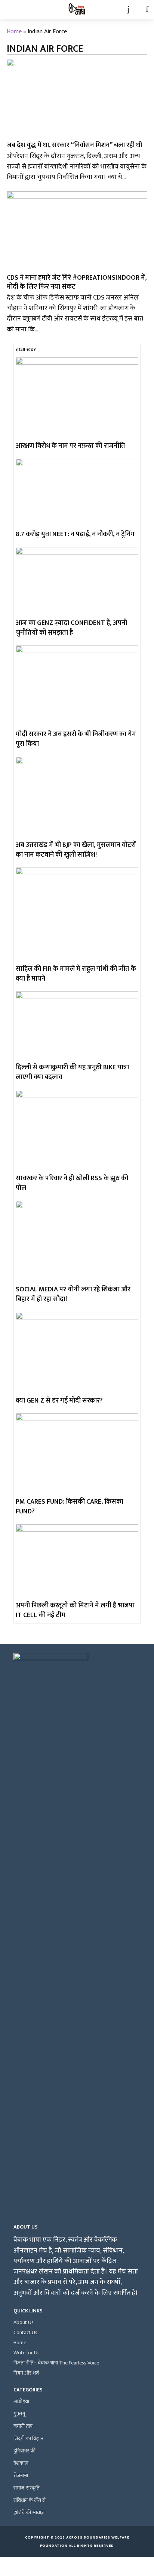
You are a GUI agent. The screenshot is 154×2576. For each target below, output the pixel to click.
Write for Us (27, 2353)
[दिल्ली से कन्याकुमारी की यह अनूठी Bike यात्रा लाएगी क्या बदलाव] (77, 1026)
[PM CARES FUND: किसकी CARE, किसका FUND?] (77, 1454)
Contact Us (25, 2332)
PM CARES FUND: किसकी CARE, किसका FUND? (70, 1507)
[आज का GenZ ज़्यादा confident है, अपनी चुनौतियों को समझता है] (77, 582)
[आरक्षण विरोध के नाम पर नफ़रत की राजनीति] (77, 398)
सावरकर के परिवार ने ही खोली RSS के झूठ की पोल (72, 1183)
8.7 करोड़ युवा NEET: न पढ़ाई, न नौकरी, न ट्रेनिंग (75, 534)
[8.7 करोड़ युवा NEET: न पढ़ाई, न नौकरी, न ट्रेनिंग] (77, 493)
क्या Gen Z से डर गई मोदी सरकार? (59, 1401)
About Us (24, 2322)
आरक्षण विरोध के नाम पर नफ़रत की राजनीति (70, 446)
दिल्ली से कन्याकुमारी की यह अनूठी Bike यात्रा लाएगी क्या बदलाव (72, 1072)
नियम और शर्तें (26, 2373)
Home (14, 32)
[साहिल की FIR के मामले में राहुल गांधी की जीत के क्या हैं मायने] (77, 915)
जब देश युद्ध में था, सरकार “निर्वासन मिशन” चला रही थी (74, 145)
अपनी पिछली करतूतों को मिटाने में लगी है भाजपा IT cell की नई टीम (75, 1610)
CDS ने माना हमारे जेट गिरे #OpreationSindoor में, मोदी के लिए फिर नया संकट (77, 282)
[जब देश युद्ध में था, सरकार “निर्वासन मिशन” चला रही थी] (77, 98)
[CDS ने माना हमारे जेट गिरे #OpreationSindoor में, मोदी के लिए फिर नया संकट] (77, 231)
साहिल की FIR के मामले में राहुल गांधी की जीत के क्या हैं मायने (76, 974)
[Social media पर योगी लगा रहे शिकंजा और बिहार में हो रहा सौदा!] (77, 1242)
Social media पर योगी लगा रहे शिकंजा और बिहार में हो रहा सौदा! (73, 1294)
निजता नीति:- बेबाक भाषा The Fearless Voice (56, 2363)
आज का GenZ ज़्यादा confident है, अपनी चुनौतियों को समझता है (71, 628)
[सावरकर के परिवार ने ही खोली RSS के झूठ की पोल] (77, 1131)
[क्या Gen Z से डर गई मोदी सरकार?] (77, 1353)
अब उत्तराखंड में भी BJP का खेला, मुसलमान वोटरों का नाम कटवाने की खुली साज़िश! (76, 850)
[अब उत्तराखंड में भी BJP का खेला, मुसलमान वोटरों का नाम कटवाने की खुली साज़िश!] (77, 798)
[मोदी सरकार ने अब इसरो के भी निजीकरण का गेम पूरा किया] (77, 686)
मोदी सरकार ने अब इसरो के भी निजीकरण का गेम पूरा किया (76, 739)
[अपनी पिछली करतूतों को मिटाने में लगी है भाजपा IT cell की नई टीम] (77, 1562)
